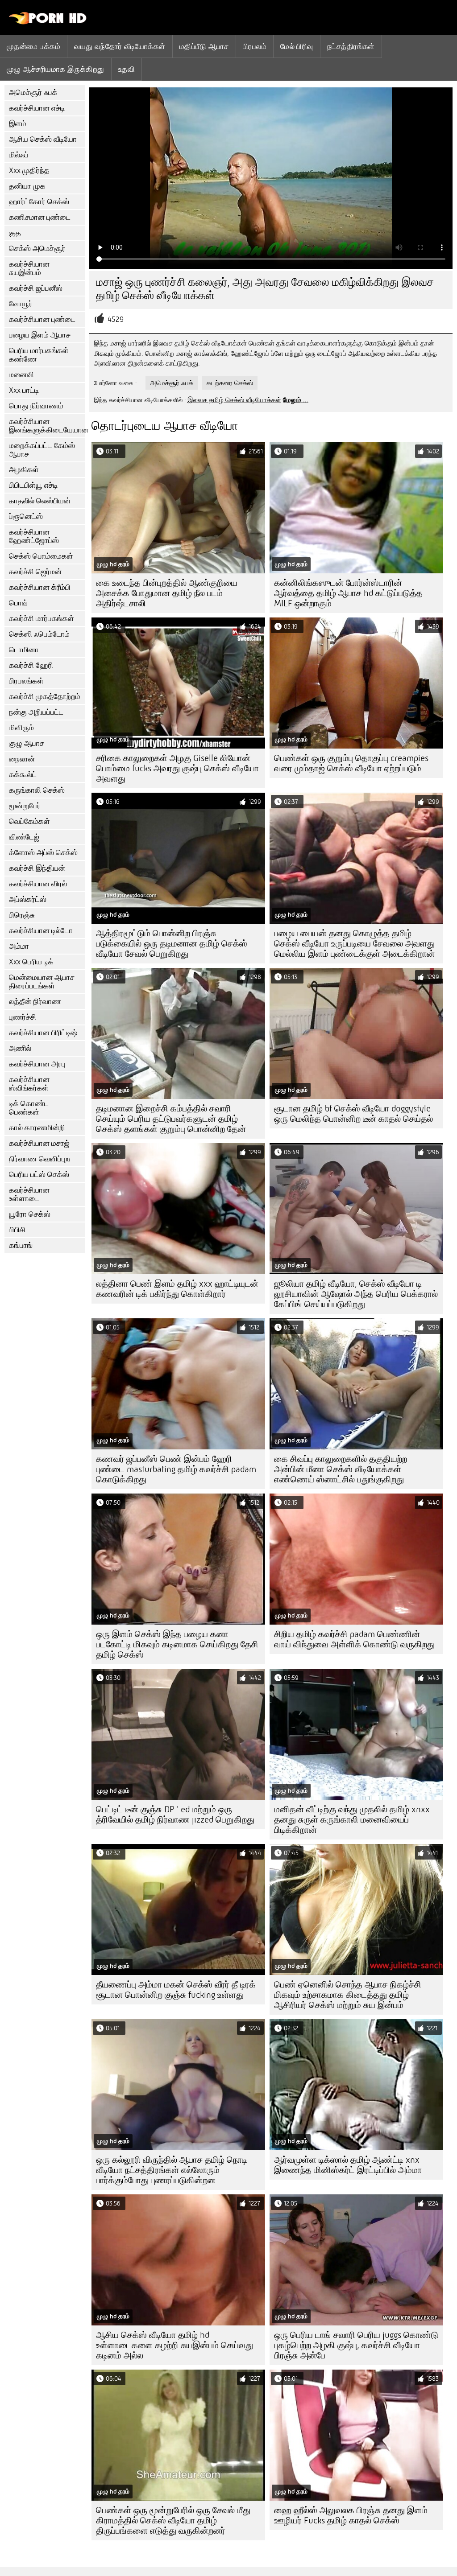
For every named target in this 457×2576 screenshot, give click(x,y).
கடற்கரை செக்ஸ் (230, 383)
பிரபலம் (255, 46)
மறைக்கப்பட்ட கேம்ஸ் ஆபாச (42, 450)
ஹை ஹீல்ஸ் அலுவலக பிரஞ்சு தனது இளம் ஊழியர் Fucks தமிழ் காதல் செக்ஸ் (351, 2515)
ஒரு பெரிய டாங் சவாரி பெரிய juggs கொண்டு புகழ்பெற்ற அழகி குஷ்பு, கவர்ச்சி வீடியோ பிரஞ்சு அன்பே (356, 2345)
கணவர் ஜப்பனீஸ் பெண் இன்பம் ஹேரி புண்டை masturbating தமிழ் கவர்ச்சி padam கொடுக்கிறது (176, 1469)
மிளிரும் (21, 728)
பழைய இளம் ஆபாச (40, 335)
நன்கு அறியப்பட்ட (36, 712)
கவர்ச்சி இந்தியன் (37, 868)
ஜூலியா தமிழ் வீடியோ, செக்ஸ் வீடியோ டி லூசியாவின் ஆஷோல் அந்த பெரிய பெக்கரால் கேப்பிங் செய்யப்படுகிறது (356, 1294)
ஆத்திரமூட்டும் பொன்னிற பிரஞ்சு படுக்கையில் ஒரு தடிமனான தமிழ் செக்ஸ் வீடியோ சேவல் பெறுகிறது (172, 944)
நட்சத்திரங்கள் (351, 46)
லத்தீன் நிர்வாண (35, 1002)
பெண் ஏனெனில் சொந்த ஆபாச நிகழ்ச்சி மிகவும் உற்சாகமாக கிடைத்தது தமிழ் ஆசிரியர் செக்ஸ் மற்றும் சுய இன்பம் (348, 1995)
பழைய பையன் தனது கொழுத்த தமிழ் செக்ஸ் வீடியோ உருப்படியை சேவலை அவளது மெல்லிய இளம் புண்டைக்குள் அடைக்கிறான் (354, 944)
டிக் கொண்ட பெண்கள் (29, 1108)
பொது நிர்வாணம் (36, 406)
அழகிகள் (24, 470)
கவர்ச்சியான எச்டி (37, 108)
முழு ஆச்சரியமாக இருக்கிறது (56, 69)
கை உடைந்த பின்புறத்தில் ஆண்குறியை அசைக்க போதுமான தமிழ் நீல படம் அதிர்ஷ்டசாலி (167, 593)
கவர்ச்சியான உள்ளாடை (29, 1194)
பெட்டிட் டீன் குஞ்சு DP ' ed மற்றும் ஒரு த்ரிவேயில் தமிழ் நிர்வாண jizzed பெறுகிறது (175, 1815)
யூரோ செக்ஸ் (30, 1214)
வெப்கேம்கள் (29, 821)
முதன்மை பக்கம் (33, 46)
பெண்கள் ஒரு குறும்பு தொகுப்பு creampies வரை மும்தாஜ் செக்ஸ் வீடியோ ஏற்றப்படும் (351, 763)
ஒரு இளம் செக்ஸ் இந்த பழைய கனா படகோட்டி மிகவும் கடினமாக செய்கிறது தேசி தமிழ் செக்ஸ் (177, 1644)
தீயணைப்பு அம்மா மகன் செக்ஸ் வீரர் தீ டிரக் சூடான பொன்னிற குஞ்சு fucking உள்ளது (176, 1990)
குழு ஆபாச (27, 743)
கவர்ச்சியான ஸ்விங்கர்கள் (29, 1084)
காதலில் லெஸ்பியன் (40, 501)
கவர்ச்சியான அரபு (37, 1064)
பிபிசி (17, 1230)
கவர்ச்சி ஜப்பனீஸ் (36, 288)
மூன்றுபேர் (25, 806)
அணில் (20, 1048)
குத (15, 233)
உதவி (127, 69)
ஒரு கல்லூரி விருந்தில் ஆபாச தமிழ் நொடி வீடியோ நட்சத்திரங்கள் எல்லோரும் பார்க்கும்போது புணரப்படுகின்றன (172, 2170)
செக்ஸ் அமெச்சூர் (37, 249)
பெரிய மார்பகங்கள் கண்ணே (39, 355)
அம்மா (19, 946)
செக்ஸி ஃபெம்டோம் (39, 634)
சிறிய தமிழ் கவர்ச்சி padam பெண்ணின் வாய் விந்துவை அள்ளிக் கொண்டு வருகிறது (354, 1639)
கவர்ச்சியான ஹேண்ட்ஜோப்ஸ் (34, 536)
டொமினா (24, 650)
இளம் (18, 124)
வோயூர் (21, 304)
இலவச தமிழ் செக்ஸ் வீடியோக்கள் (234, 400)
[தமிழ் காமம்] (48, 22)
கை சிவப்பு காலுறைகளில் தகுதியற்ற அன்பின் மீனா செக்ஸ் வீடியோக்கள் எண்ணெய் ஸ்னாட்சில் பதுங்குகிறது (341, 1469)
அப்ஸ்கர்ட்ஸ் (28, 899)
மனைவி (21, 375)
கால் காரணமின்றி (37, 1128)
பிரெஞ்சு (22, 915)
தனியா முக (27, 186)
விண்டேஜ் (24, 837)
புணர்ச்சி (23, 1017)
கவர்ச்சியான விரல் (38, 884)
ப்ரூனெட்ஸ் (26, 516)
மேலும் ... (296, 400)
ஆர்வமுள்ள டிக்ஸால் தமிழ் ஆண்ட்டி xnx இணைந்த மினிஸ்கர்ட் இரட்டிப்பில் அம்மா (348, 2165)
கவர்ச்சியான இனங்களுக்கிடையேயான (47, 426)
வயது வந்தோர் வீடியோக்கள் (120, 46)
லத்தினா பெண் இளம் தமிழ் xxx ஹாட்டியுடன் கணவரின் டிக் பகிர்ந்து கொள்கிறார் (177, 1289)
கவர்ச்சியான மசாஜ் (39, 1143)
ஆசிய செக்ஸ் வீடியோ (43, 139)
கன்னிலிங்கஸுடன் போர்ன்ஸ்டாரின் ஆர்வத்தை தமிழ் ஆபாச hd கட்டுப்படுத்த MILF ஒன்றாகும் (348, 593)
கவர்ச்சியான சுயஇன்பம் (29, 268)
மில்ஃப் (19, 155)
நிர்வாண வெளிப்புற (39, 1159)
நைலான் (22, 759)
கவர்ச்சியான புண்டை (42, 319)
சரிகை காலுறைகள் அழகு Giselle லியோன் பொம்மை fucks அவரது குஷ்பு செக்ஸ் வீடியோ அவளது (177, 768)
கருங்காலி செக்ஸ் (37, 790)
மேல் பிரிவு (297, 46)
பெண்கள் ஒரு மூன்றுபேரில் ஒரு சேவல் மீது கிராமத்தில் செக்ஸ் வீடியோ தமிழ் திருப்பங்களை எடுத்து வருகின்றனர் (173, 2520)
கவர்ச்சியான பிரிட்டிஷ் (43, 1033)
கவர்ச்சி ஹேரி (31, 665)
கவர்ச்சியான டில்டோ (41, 931)
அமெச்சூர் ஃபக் (33, 93)
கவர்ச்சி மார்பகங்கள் (42, 619)
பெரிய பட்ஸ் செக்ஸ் (39, 1175)
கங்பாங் (21, 1245)
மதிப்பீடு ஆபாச (204, 46)
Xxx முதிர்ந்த (29, 171)
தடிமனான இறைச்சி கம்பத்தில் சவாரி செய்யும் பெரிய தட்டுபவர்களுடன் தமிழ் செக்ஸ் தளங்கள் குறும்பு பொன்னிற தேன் (171, 1119)
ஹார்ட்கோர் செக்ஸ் (39, 202)
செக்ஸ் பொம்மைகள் (41, 556)
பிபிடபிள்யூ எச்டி (33, 485)
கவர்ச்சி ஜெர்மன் (35, 572)
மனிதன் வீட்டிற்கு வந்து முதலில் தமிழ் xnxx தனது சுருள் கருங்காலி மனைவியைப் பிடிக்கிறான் (352, 1820)
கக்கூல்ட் (23, 775)
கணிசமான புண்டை (40, 217)
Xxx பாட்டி (24, 390)
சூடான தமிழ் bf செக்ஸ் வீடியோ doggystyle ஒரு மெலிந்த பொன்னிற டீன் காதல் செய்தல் (353, 1114)
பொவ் (18, 603)
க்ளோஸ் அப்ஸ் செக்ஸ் (43, 853)
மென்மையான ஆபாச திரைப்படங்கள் (42, 982)
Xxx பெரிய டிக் (31, 962)
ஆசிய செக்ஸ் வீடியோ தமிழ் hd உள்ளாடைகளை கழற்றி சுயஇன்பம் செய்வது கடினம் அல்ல (174, 2345)
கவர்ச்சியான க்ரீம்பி (40, 587)
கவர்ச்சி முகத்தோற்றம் (45, 697)
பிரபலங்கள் (26, 681)
